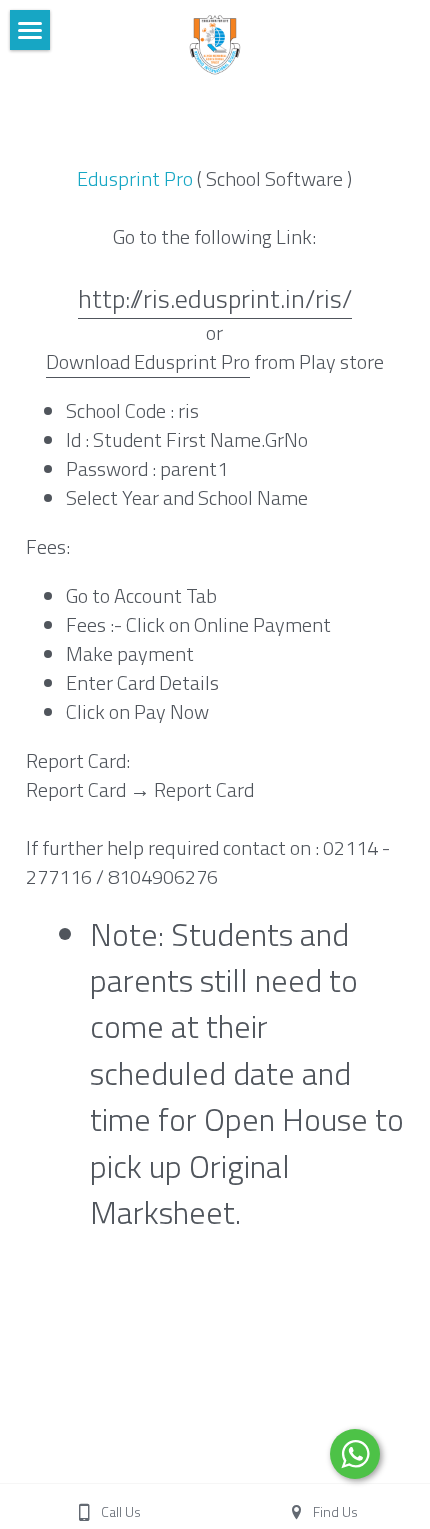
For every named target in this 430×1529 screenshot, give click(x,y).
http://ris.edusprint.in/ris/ (215, 298)
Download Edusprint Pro (148, 361)
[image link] (215, 43)
